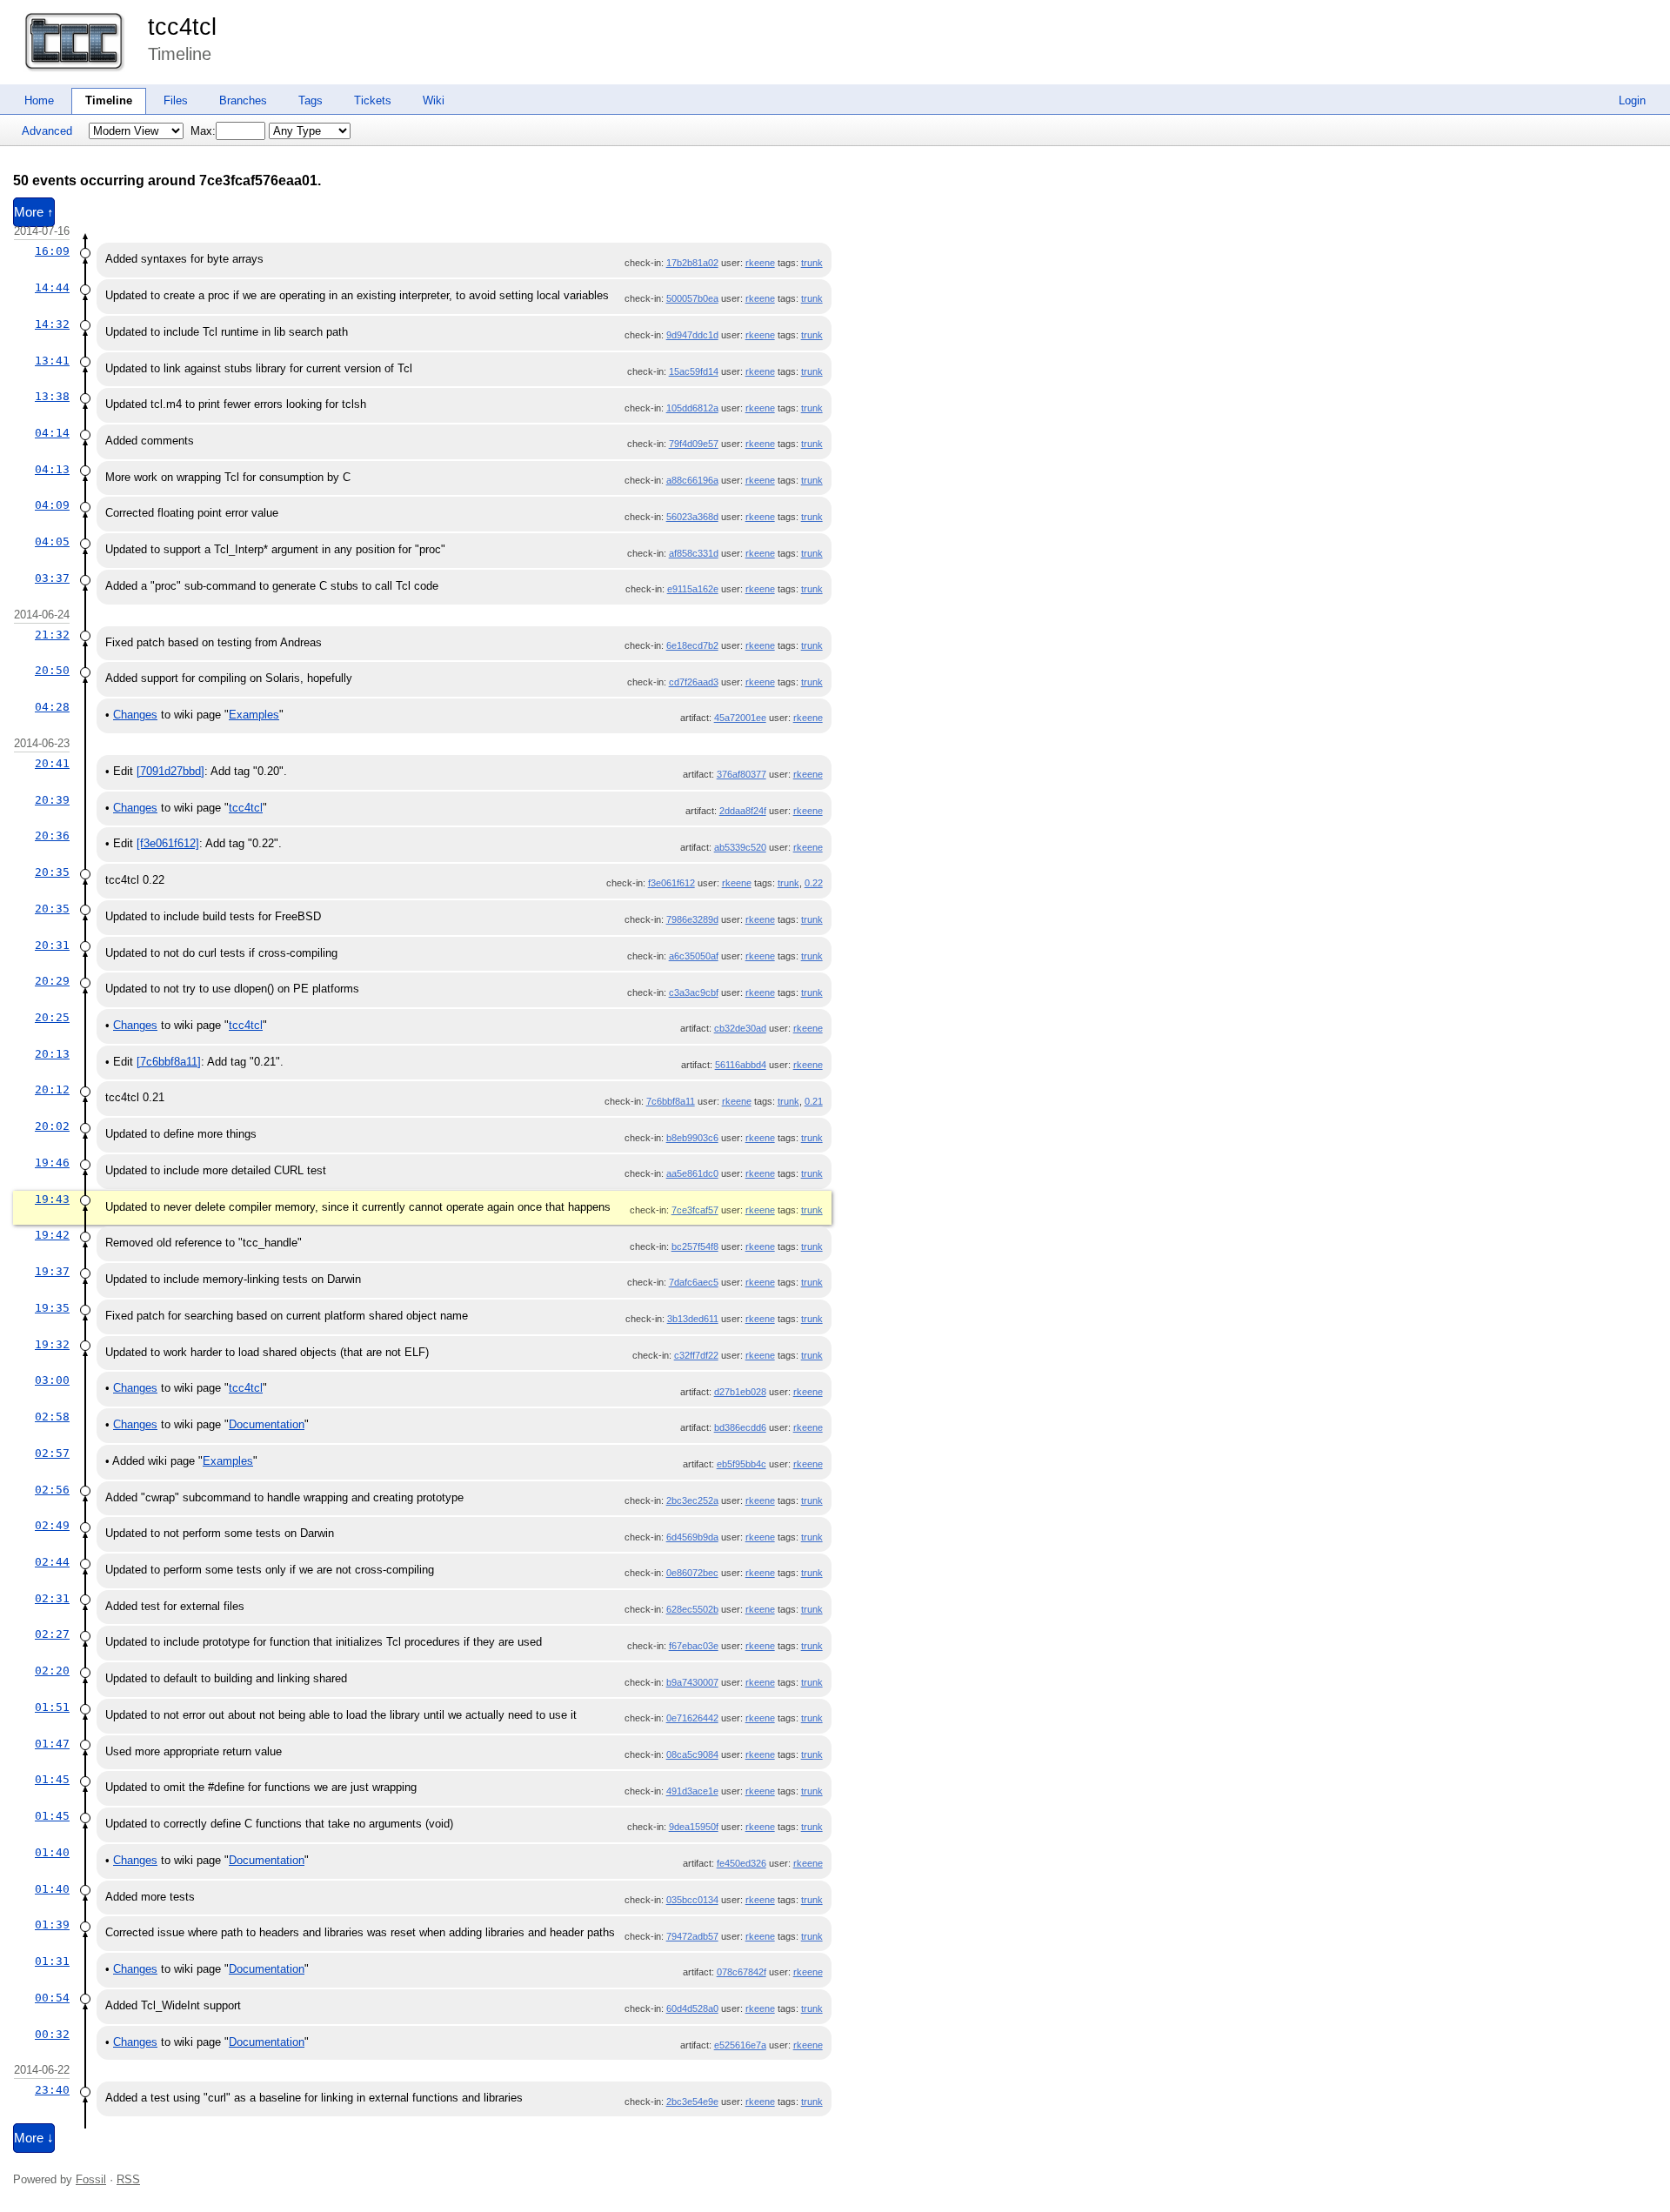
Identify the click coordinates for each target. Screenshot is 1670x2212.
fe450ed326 (741, 1863)
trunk (812, 263)
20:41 (52, 763)
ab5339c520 (740, 847)
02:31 (52, 1598)
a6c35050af (694, 956)
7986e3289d (692, 919)
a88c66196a (692, 480)
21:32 (52, 635)
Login (1632, 100)
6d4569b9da (692, 1537)
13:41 (52, 361)
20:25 (52, 1017)
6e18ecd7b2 (692, 645)
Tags (311, 100)
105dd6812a (692, 408)
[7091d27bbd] (170, 771)
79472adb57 (692, 1936)
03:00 (52, 1380)
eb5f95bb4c (741, 1464)
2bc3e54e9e (692, 2102)
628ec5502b (692, 1609)
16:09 (52, 251)
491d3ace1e (692, 1791)
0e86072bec (692, 1573)
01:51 (52, 1707)
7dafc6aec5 (694, 1282)
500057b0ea (692, 298)
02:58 (52, 1417)
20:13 (52, 1054)
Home (39, 100)
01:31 (52, 1961)
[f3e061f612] (168, 843)
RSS (128, 2179)
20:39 (52, 800)
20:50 (52, 670)
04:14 (52, 433)
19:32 (52, 1344)
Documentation (267, 1424)
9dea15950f (694, 1827)
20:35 (52, 872)
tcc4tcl (182, 27)
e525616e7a (740, 2045)
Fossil (91, 2179)
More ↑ (34, 212)
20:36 (52, 835)
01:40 (52, 1852)
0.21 (814, 1101)
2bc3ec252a (692, 1500)
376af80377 (741, 774)
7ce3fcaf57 (695, 1210)
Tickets (373, 100)
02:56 (52, 1490)
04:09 (52, 505)
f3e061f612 (671, 883)
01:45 (52, 1779)
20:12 (52, 1089)
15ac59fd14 (694, 371)
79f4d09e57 (694, 444)
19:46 (52, 1163)
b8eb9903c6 (692, 1138)
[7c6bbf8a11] (169, 1062)
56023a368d (692, 517)
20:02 (52, 1126)
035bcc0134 (692, 1900)
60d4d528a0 (692, 2008)
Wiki (434, 100)
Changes (135, 715)
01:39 (52, 1925)
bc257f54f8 (695, 1246)
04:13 (52, 469)
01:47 (52, 1744)
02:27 (52, 1634)
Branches (243, 100)
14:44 (52, 287)
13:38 (52, 396)
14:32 (52, 324)
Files (176, 100)
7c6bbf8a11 (671, 1101)
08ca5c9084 (692, 1754)
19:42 (52, 1235)
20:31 (52, 945)
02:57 (52, 1453)
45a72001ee (740, 718)
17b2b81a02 (692, 263)
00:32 (52, 2034)
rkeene (760, 263)
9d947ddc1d (692, 335)
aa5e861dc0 (692, 1173)
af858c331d (694, 553)
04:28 (52, 707)
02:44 (52, 1562)
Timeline (109, 100)
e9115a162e (693, 589)
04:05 (52, 541)
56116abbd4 (741, 1065)
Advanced (47, 131)
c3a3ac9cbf (694, 992)
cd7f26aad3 (694, 682)
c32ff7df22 (696, 1355)
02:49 (52, 1525)
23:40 (52, 2090)
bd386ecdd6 (740, 1427)
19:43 (52, 1199)
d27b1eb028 (740, 1392)
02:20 (52, 1671)
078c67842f (741, 1972)
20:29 (52, 981)
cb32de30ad (740, 1028)
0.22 (814, 883)
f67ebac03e (694, 1646)
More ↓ (34, 2138)
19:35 (52, 1308)
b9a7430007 (692, 1682)
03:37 (52, 578)
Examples (254, 715)
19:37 (52, 1271)
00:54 (52, 1998)
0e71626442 (692, 1718)
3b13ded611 (693, 1319)
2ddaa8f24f (743, 811)
